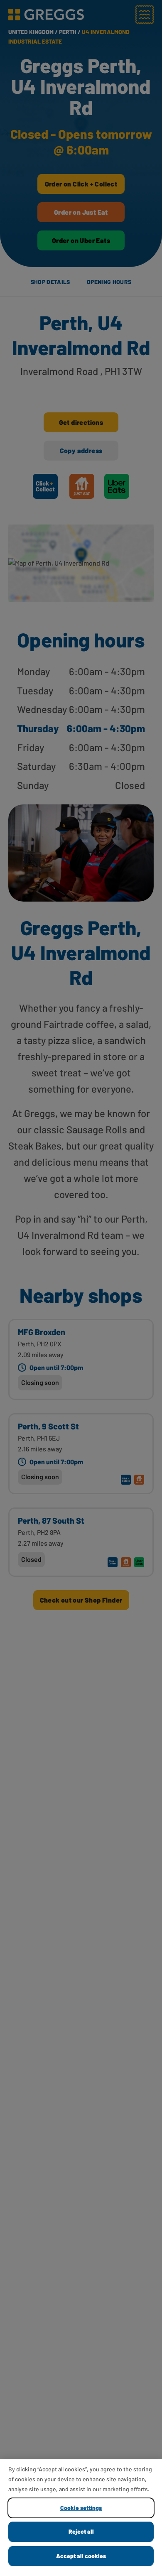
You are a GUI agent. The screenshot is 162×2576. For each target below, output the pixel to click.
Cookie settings (81, 2508)
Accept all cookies (81, 2556)
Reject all (81, 2531)
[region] (81, 2518)
